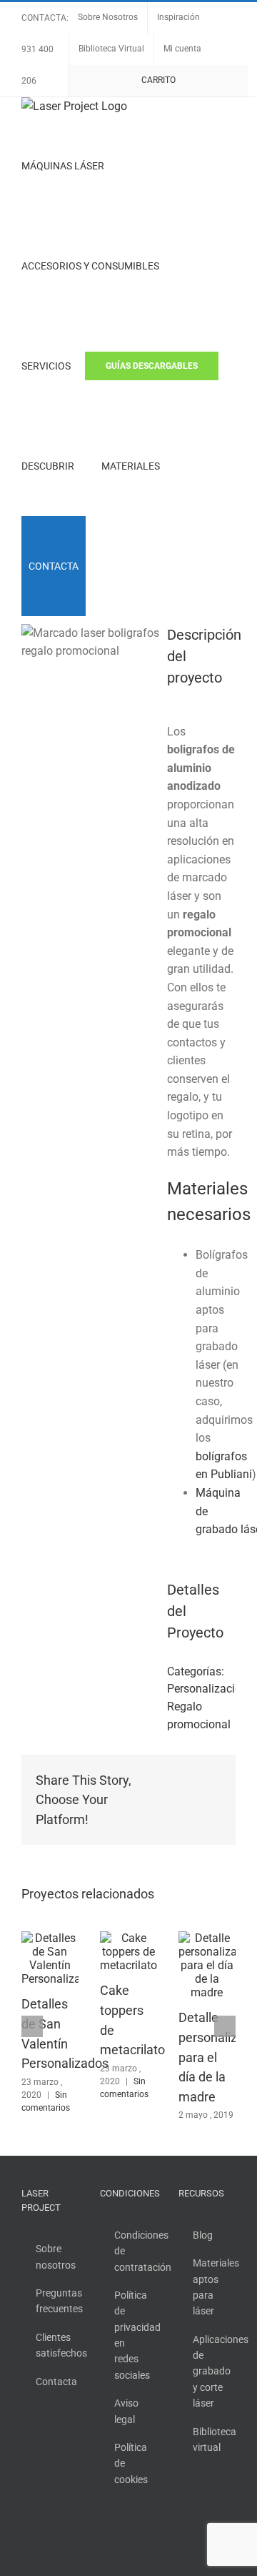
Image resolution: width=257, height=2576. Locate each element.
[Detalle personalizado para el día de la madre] (207, 1938)
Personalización (207, 1689)
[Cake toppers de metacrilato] (128, 1938)
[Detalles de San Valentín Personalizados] (50, 1938)
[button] (104, 566)
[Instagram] (221, 2507)
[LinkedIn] (183, 2532)
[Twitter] (202, 2507)
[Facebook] (183, 2507)
